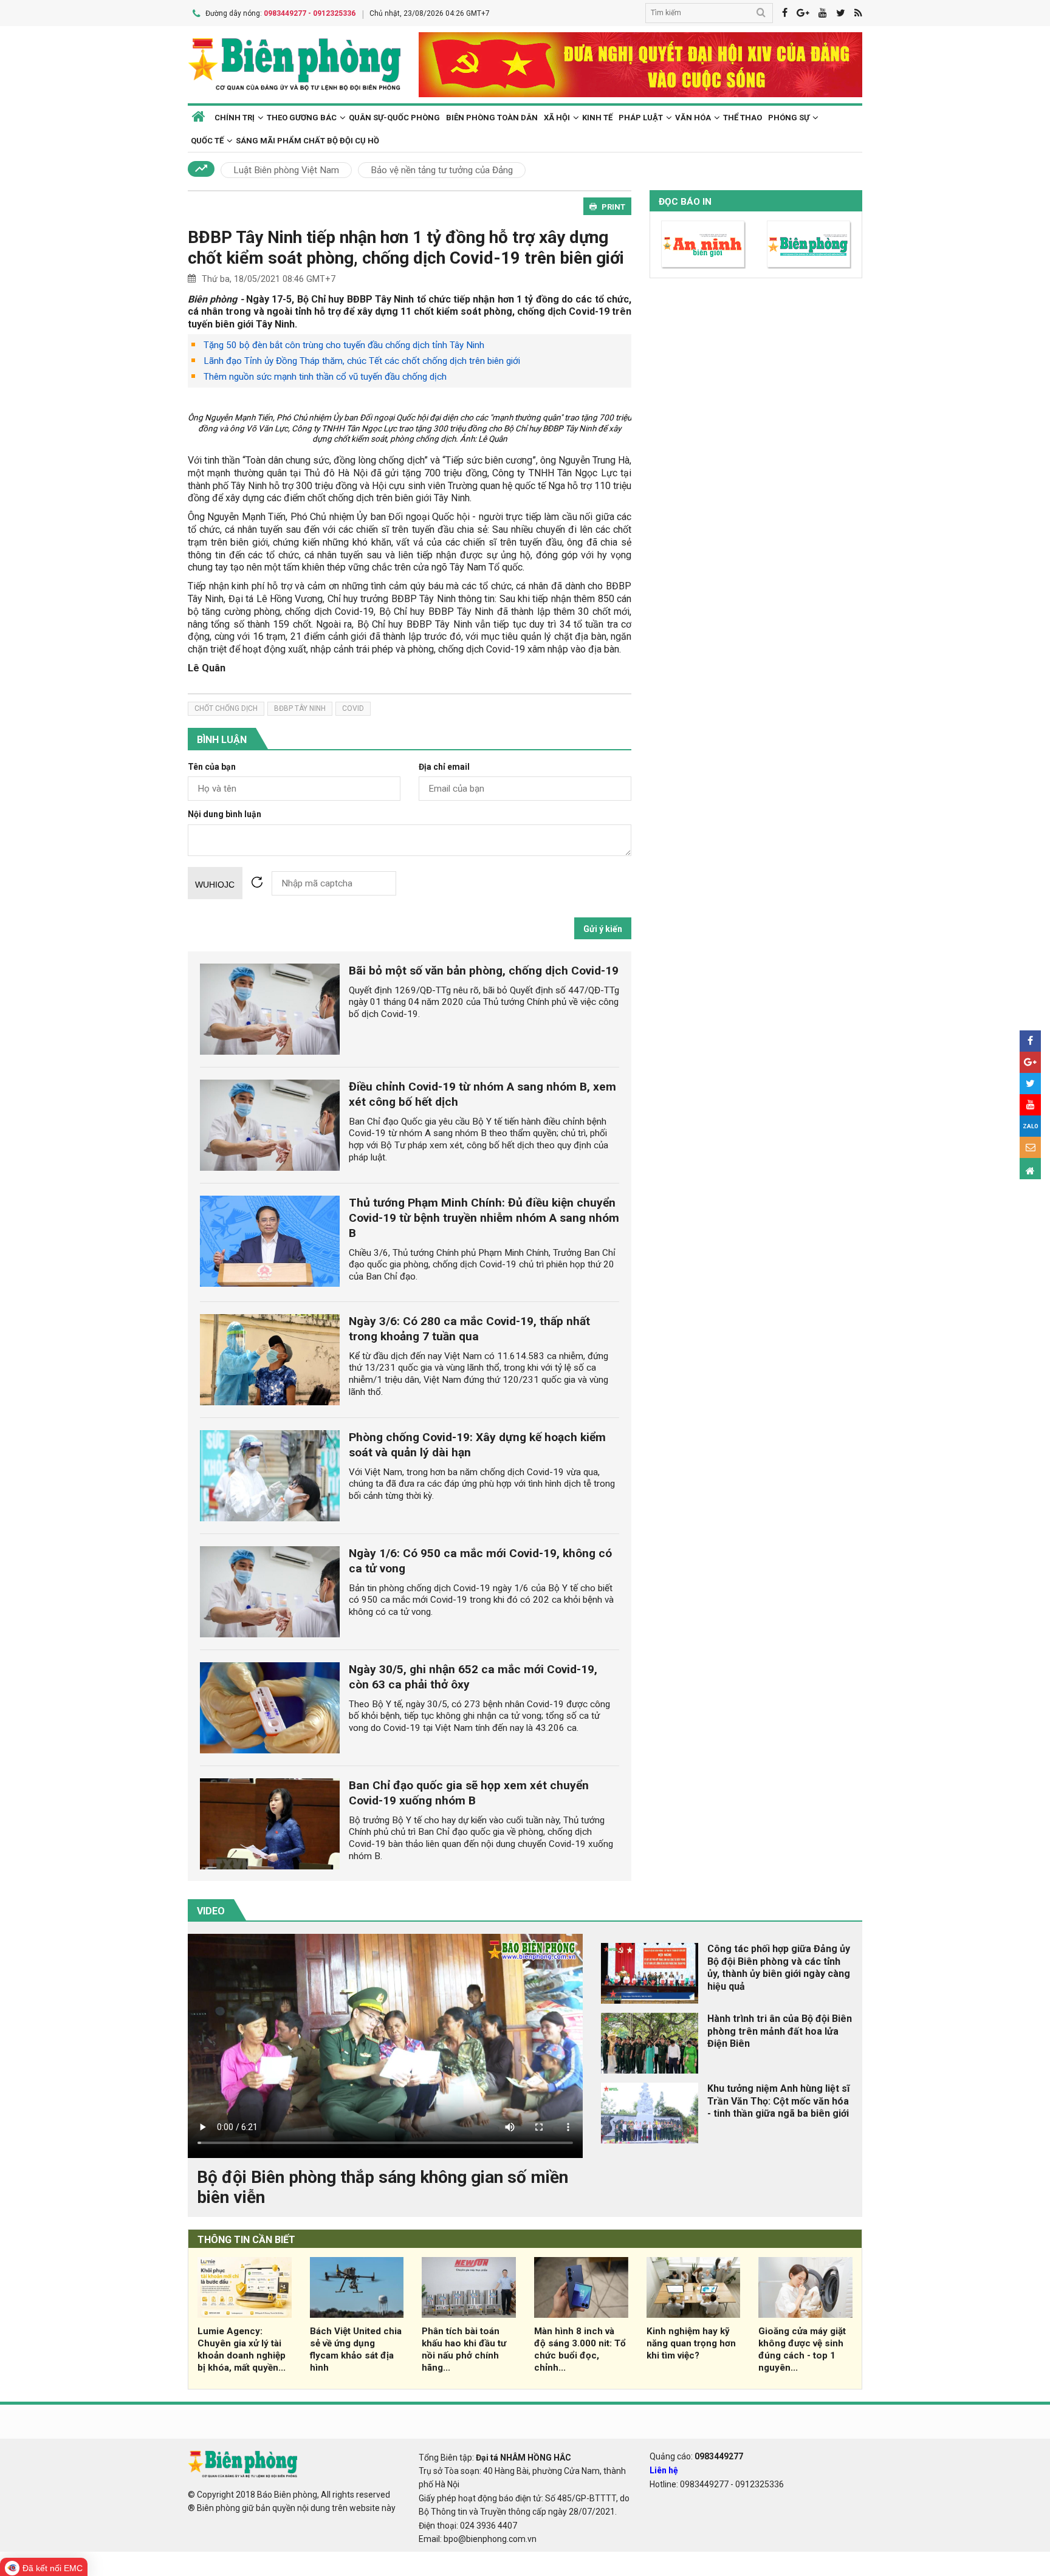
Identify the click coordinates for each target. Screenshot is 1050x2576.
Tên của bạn (212, 767)
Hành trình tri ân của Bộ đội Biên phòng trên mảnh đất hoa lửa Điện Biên (780, 2031)
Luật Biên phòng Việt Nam (286, 170)
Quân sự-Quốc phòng (394, 118)
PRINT (613, 207)
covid (353, 708)
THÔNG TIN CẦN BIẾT (246, 2240)
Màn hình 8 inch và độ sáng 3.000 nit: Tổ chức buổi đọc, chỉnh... (580, 2349)
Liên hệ (664, 2470)
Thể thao (743, 118)
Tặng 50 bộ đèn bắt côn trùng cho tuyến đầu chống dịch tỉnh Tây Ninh (344, 345)
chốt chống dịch (226, 708)
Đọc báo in (685, 202)
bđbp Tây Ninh (300, 708)
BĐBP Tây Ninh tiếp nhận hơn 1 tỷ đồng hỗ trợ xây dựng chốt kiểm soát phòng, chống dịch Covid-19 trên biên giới (406, 248)
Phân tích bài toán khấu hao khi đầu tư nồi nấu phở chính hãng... (464, 2349)
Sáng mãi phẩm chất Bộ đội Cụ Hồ (307, 141)
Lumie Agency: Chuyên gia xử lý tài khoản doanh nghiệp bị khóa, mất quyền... (242, 2349)
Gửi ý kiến (603, 929)
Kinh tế (597, 118)
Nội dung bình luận (225, 814)
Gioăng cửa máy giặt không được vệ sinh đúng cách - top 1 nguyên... (802, 2349)
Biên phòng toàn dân (492, 118)
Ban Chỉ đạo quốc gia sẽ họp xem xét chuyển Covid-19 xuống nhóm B (469, 1793)
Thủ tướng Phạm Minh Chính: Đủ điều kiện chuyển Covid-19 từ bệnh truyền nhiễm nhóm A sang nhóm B (484, 1218)
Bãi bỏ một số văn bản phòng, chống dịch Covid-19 (484, 971)
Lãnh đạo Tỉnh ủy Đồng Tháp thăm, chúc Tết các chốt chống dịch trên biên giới (362, 361)
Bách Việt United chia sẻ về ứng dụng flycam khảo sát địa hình (356, 2349)
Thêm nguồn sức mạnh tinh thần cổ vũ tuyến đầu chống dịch (325, 377)
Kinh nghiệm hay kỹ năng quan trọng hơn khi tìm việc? (691, 2343)
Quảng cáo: (696, 2456)
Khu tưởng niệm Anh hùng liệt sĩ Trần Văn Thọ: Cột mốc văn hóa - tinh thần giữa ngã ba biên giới (778, 2101)
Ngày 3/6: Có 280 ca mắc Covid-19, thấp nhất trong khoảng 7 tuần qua (469, 1329)
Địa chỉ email (444, 767)
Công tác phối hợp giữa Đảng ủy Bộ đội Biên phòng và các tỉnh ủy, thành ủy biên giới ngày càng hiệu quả (779, 1968)
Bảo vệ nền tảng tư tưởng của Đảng (442, 170)
